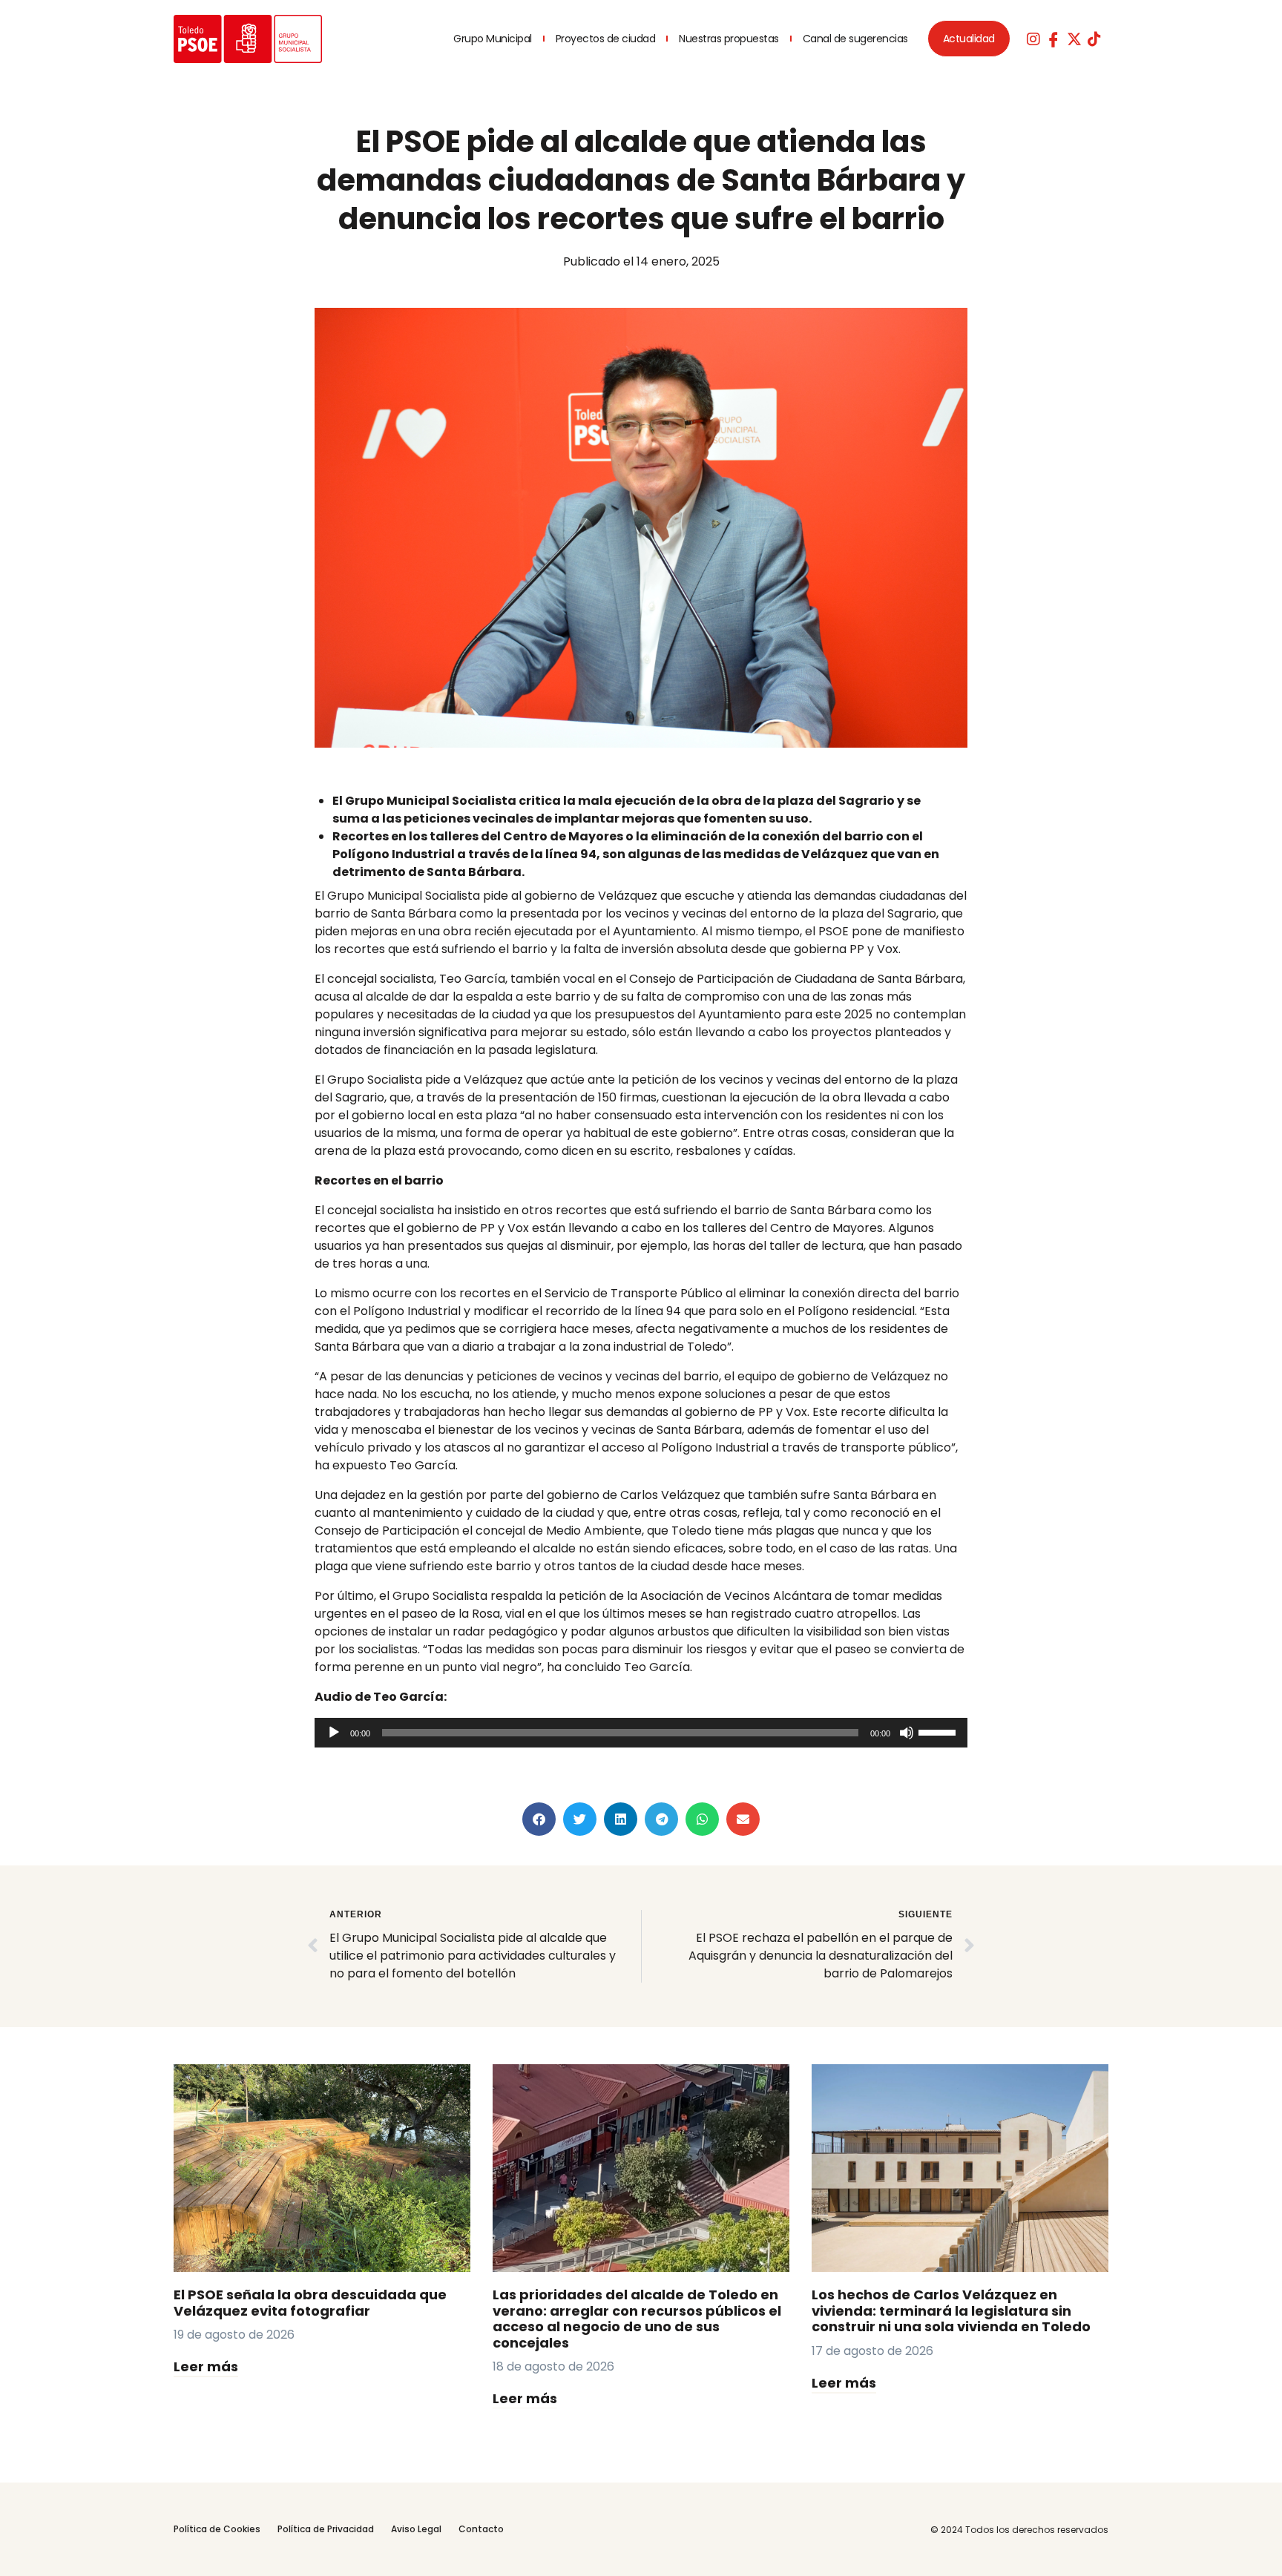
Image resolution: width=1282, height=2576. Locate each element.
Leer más (206, 2366)
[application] (641, 1733)
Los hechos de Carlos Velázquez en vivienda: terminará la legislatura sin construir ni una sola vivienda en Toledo (951, 2310)
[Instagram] (1033, 39)
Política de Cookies (217, 2529)
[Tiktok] (1094, 39)
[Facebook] (1053, 39)
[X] (1074, 39)
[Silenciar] (907, 1733)
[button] (539, 1819)
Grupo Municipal (493, 39)
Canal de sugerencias (855, 39)
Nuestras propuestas (729, 39)
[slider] (939, 1731)
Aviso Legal (416, 2529)
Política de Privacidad (326, 2529)
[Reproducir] (334, 1733)
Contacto (481, 2529)
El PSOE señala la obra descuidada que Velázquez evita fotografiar (310, 2303)
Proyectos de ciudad (606, 39)
